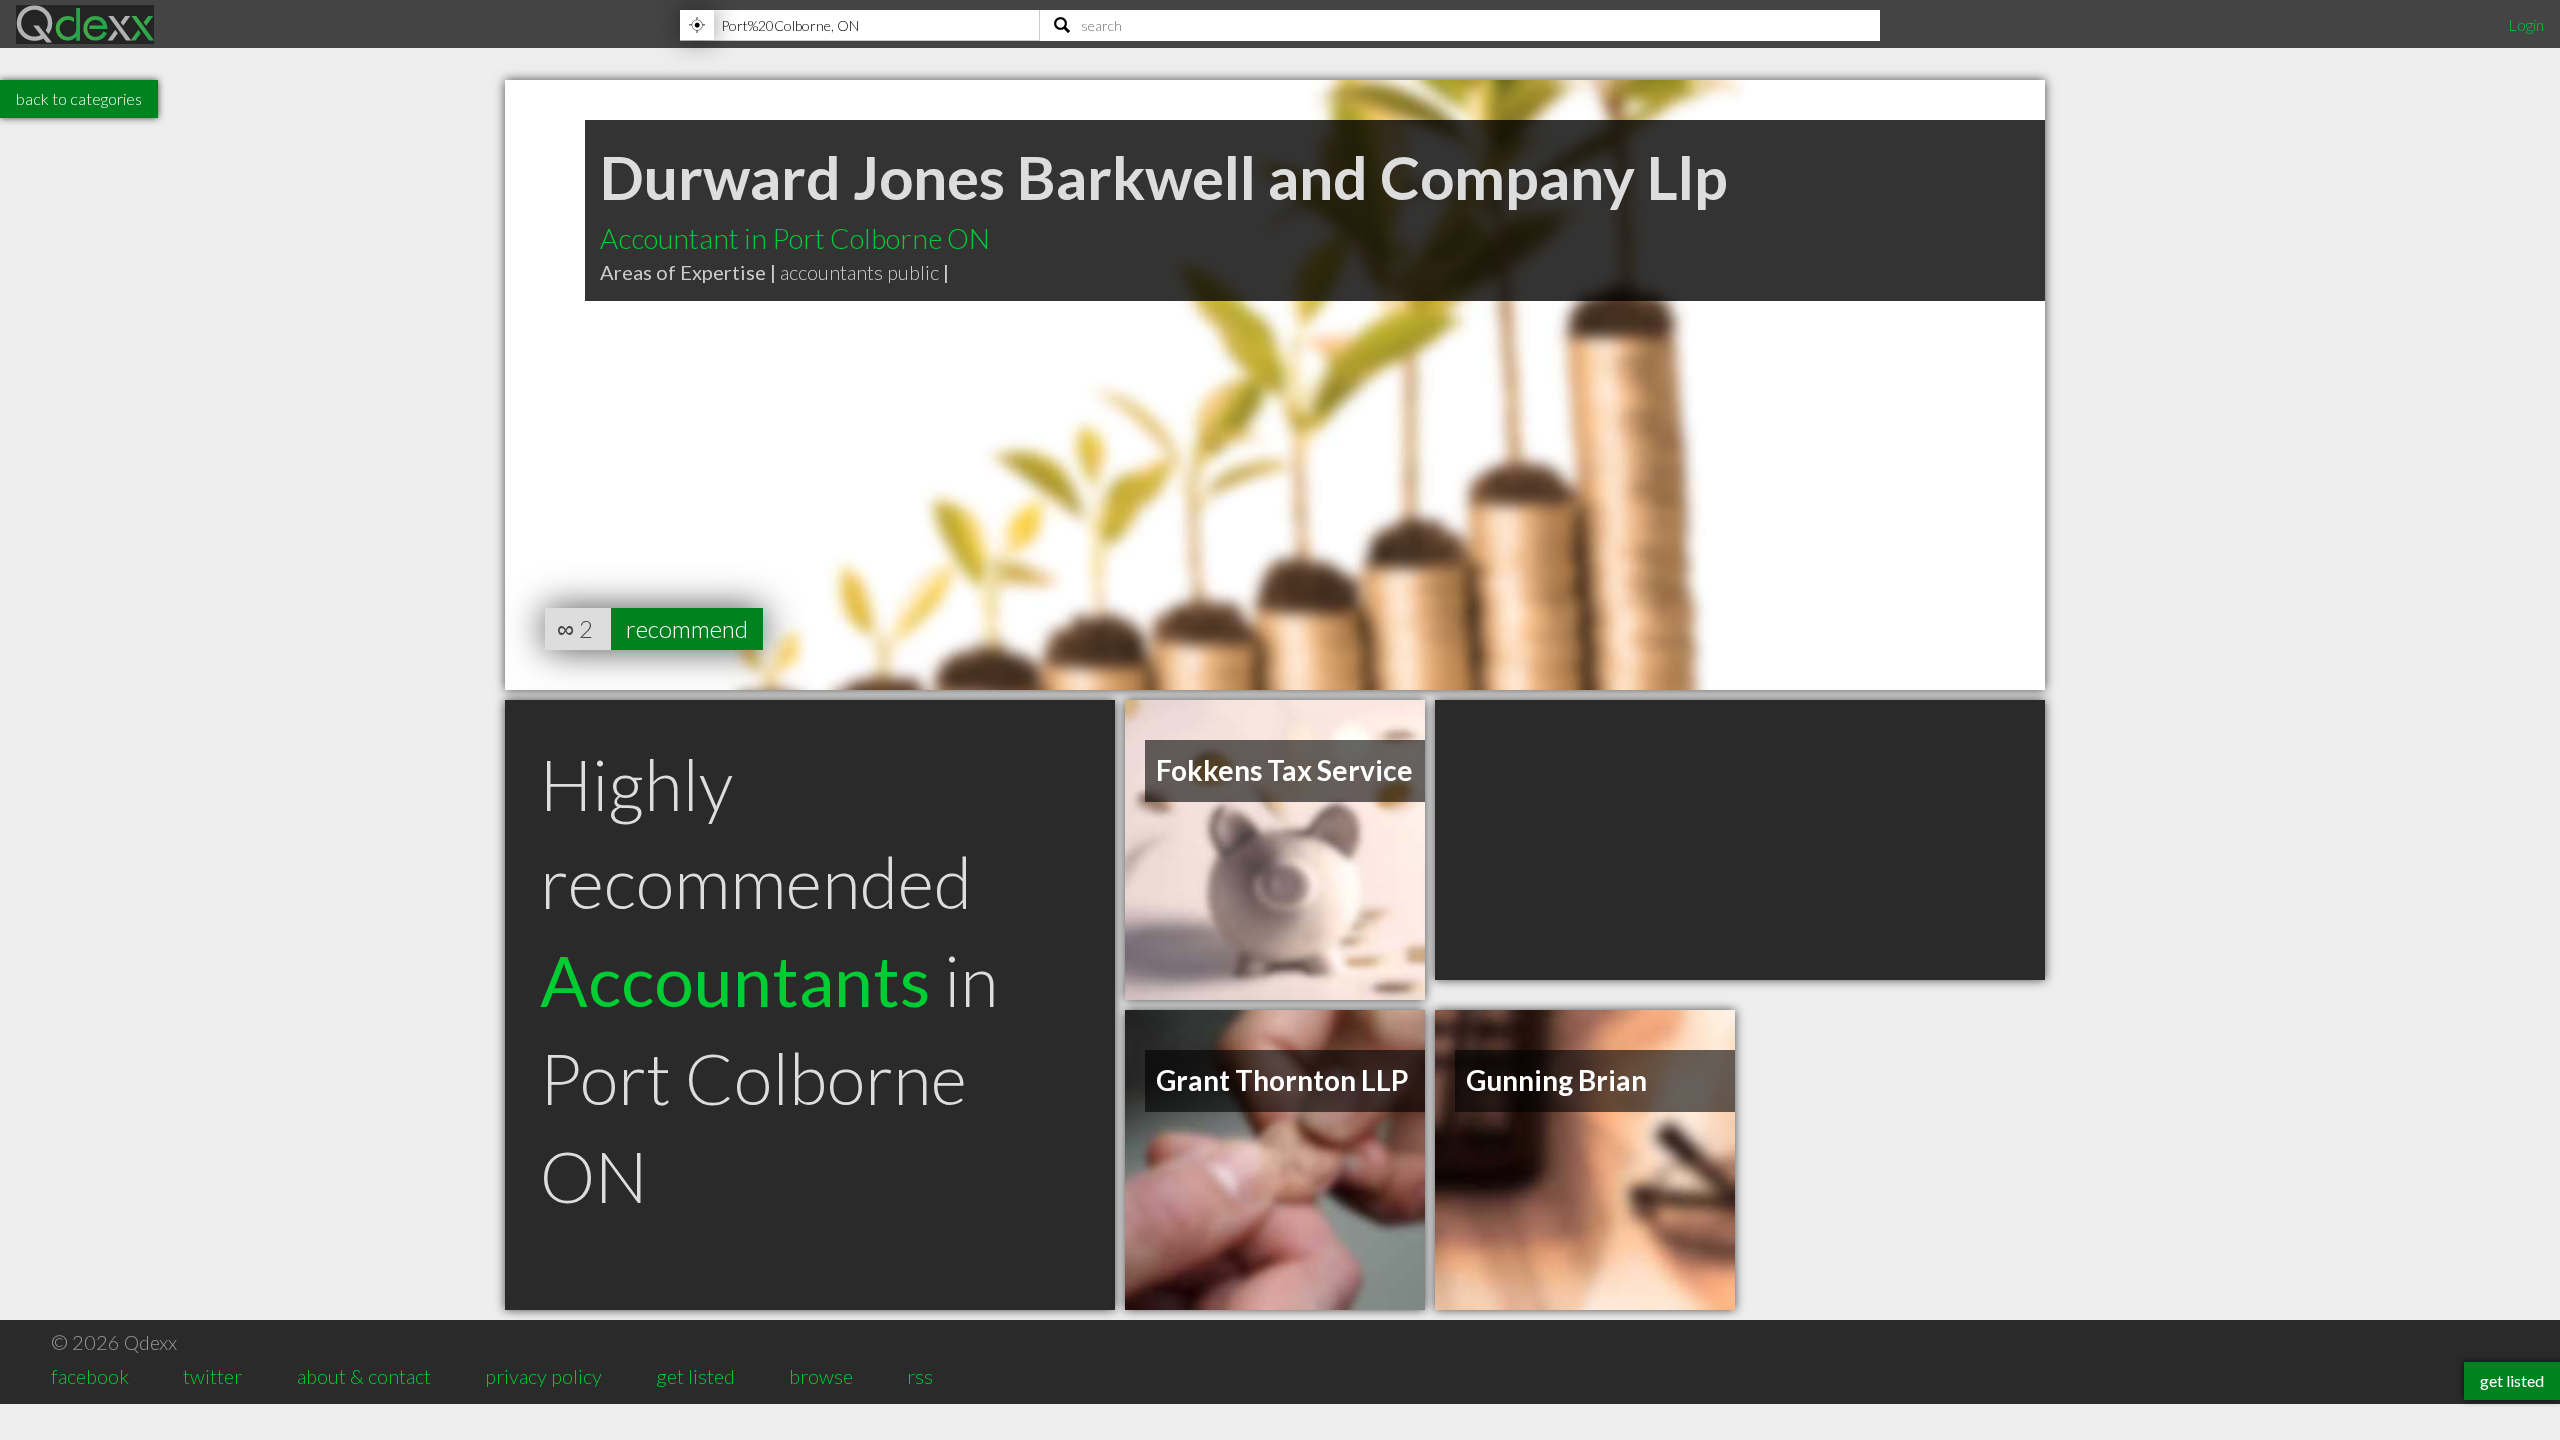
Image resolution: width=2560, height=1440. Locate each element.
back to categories (79, 98)
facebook (90, 1376)
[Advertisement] (1740, 840)
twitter (212, 1376)
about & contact (364, 1376)
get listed (695, 1376)
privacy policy (543, 1376)
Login (2526, 24)
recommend (687, 628)
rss (920, 1376)
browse (821, 1376)
